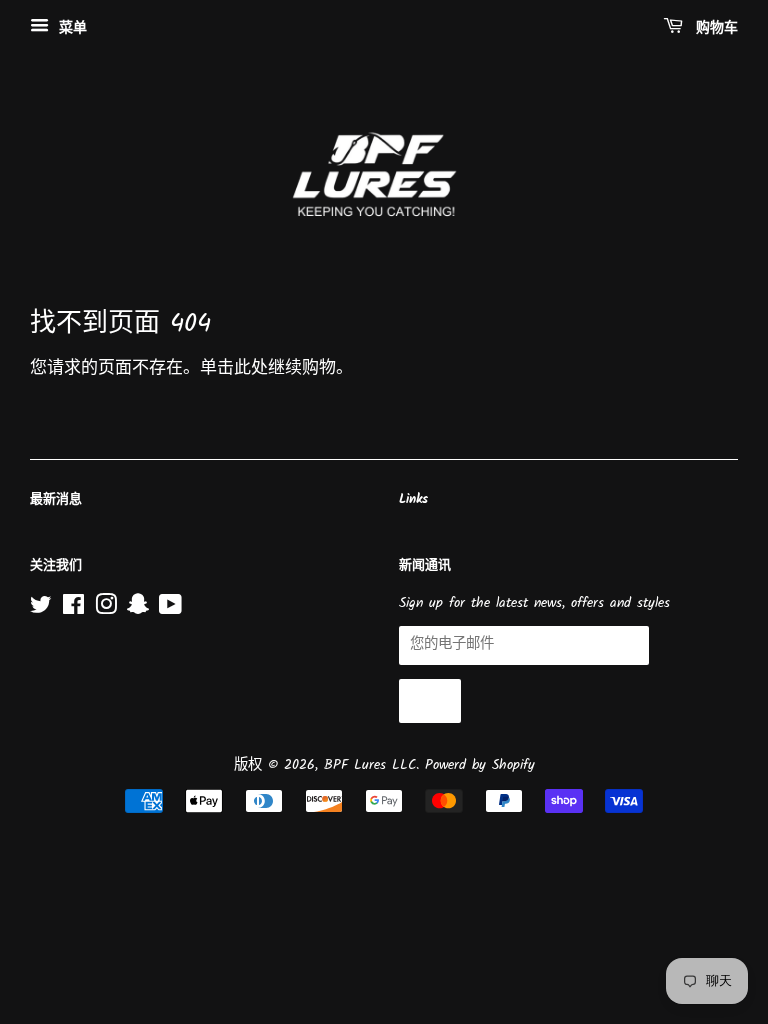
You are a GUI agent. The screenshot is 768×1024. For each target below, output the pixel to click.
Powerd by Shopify (480, 765)
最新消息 (56, 499)
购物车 (714, 28)
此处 (251, 368)
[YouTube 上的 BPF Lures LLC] (170, 609)
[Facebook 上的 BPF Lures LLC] (73, 609)
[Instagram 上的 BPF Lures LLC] (106, 609)
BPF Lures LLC (370, 765)
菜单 (70, 28)
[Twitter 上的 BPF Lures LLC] (41, 609)
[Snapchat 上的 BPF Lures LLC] (138, 609)
